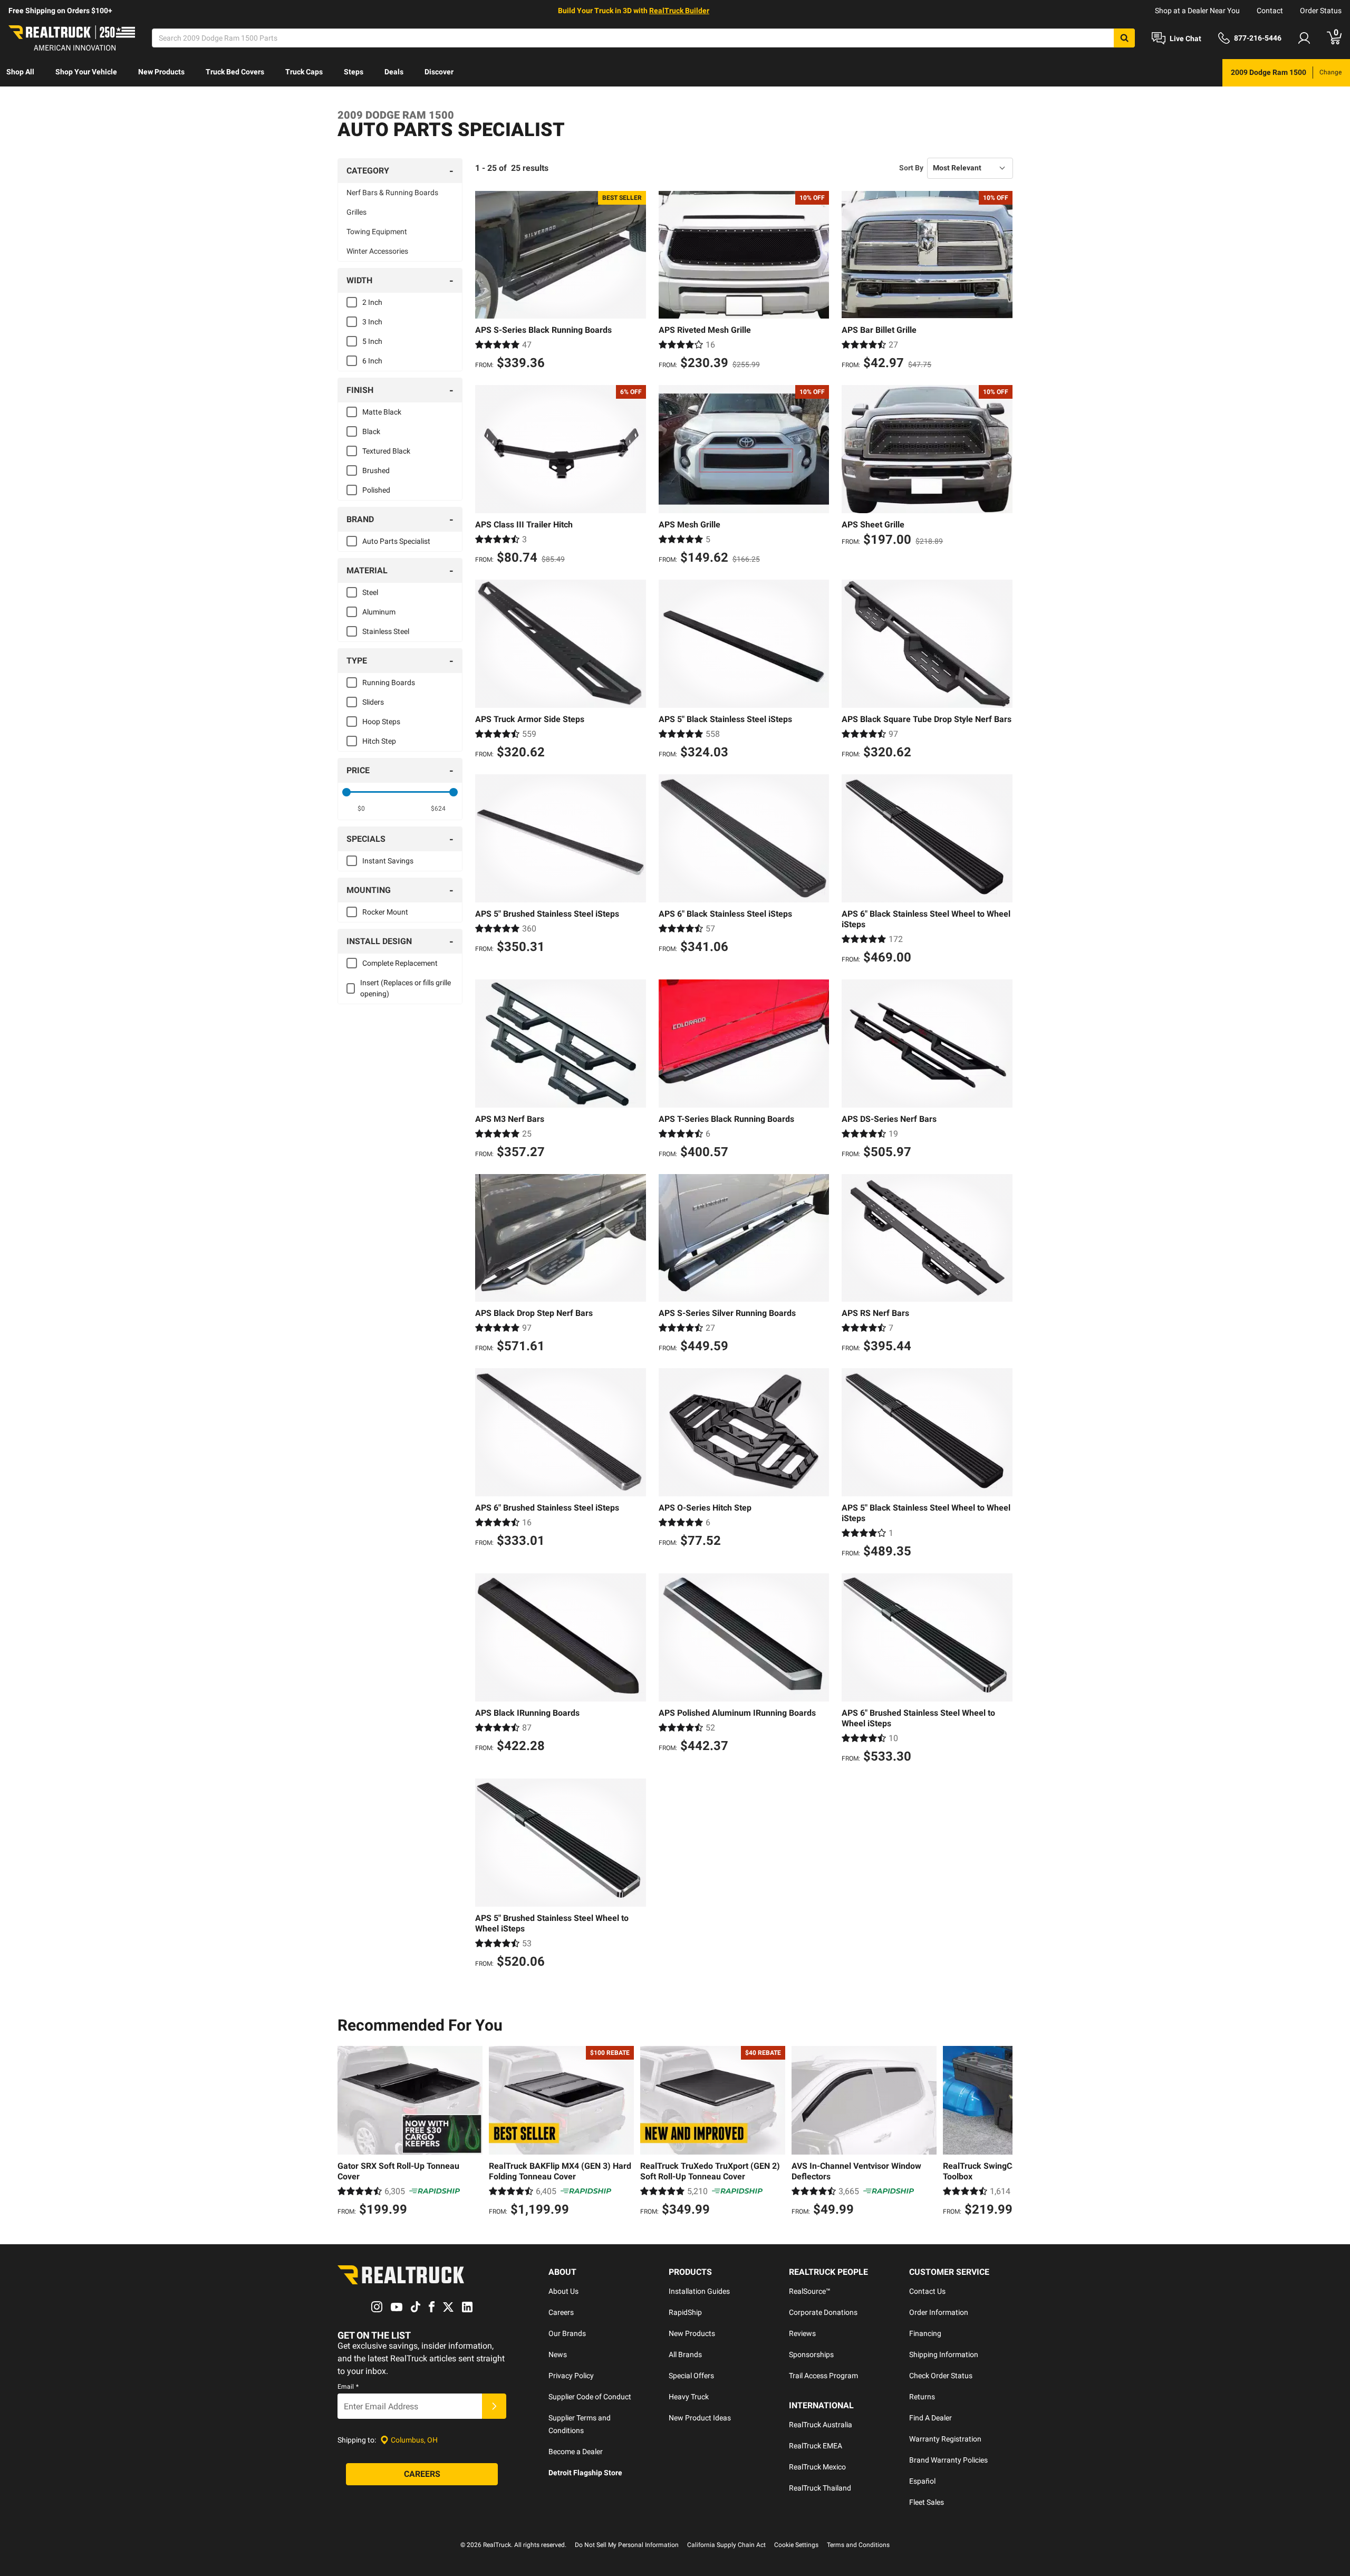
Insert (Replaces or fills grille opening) (406, 988)
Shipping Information (944, 2354)
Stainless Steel (386, 631)
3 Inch (372, 322)
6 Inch (372, 361)
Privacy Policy (571, 2376)
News (558, 2354)
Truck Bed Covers (235, 72)
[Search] (1124, 38)
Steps (354, 72)
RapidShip (685, 2312)
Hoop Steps (381, 722)
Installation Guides (699, 2291)
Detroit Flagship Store (585, 2473)
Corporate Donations (823, 2312)
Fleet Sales (927, 2502)
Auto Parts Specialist (396, 541)
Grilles (356, 212)
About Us (563, 2291)
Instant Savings (388, 861)
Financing (925, 2333)
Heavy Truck (689, 2397)
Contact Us (927, 2291)
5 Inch (372, 341)
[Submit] (494, 2406)
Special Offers (691, 2376)
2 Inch (372, 302)
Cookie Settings (796, 2545)
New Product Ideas (700, 2418)
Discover (439, 72)
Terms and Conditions (858, 2545)
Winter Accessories (377, 251)
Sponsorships (811, 2354)
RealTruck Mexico (817, 2467)
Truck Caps (304, 72)
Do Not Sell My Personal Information (627, 2545)
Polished (376, 490)
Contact (1270, 11)
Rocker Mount (385, 912)
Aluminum (379, 612)
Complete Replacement (400, 963)
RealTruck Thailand (820, 2488)
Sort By (911, 168)
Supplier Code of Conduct (590, 2397)
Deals (394, 72)
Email (348, 2387)
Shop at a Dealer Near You (1197, 11)
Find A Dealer (930, 2418)
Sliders (373, 702)
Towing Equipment (377, 232)
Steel (370, 592)
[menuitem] (20, 73)
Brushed (376, 470)
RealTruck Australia (821, 2425)
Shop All (20, 72)
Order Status (1321, 11)
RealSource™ (810, 2291)
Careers (561, 2312)
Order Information (939, 2312)
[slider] (346, 792)
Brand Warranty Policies (948, 2460)
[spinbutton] (361, 809)
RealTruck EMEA (816, 2446)
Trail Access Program (823, 2376)
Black (371, 431)
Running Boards (389, 683)
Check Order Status (941, 2376)
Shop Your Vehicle (86, 72)
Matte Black (382, 412)
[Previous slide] (348, 2132)
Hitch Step (379, 741)
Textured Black (386, 451)
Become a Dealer (576, 2452)
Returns (922, 2397)
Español (922, 2481)
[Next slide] (1002, 2132)
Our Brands (567, 2333)
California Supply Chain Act (726, 2545)
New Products (161, 72)
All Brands (685, 2354)
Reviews (802, 2333)
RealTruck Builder (679, 11)
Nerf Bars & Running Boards (392, 193)
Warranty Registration (945, 2439)
